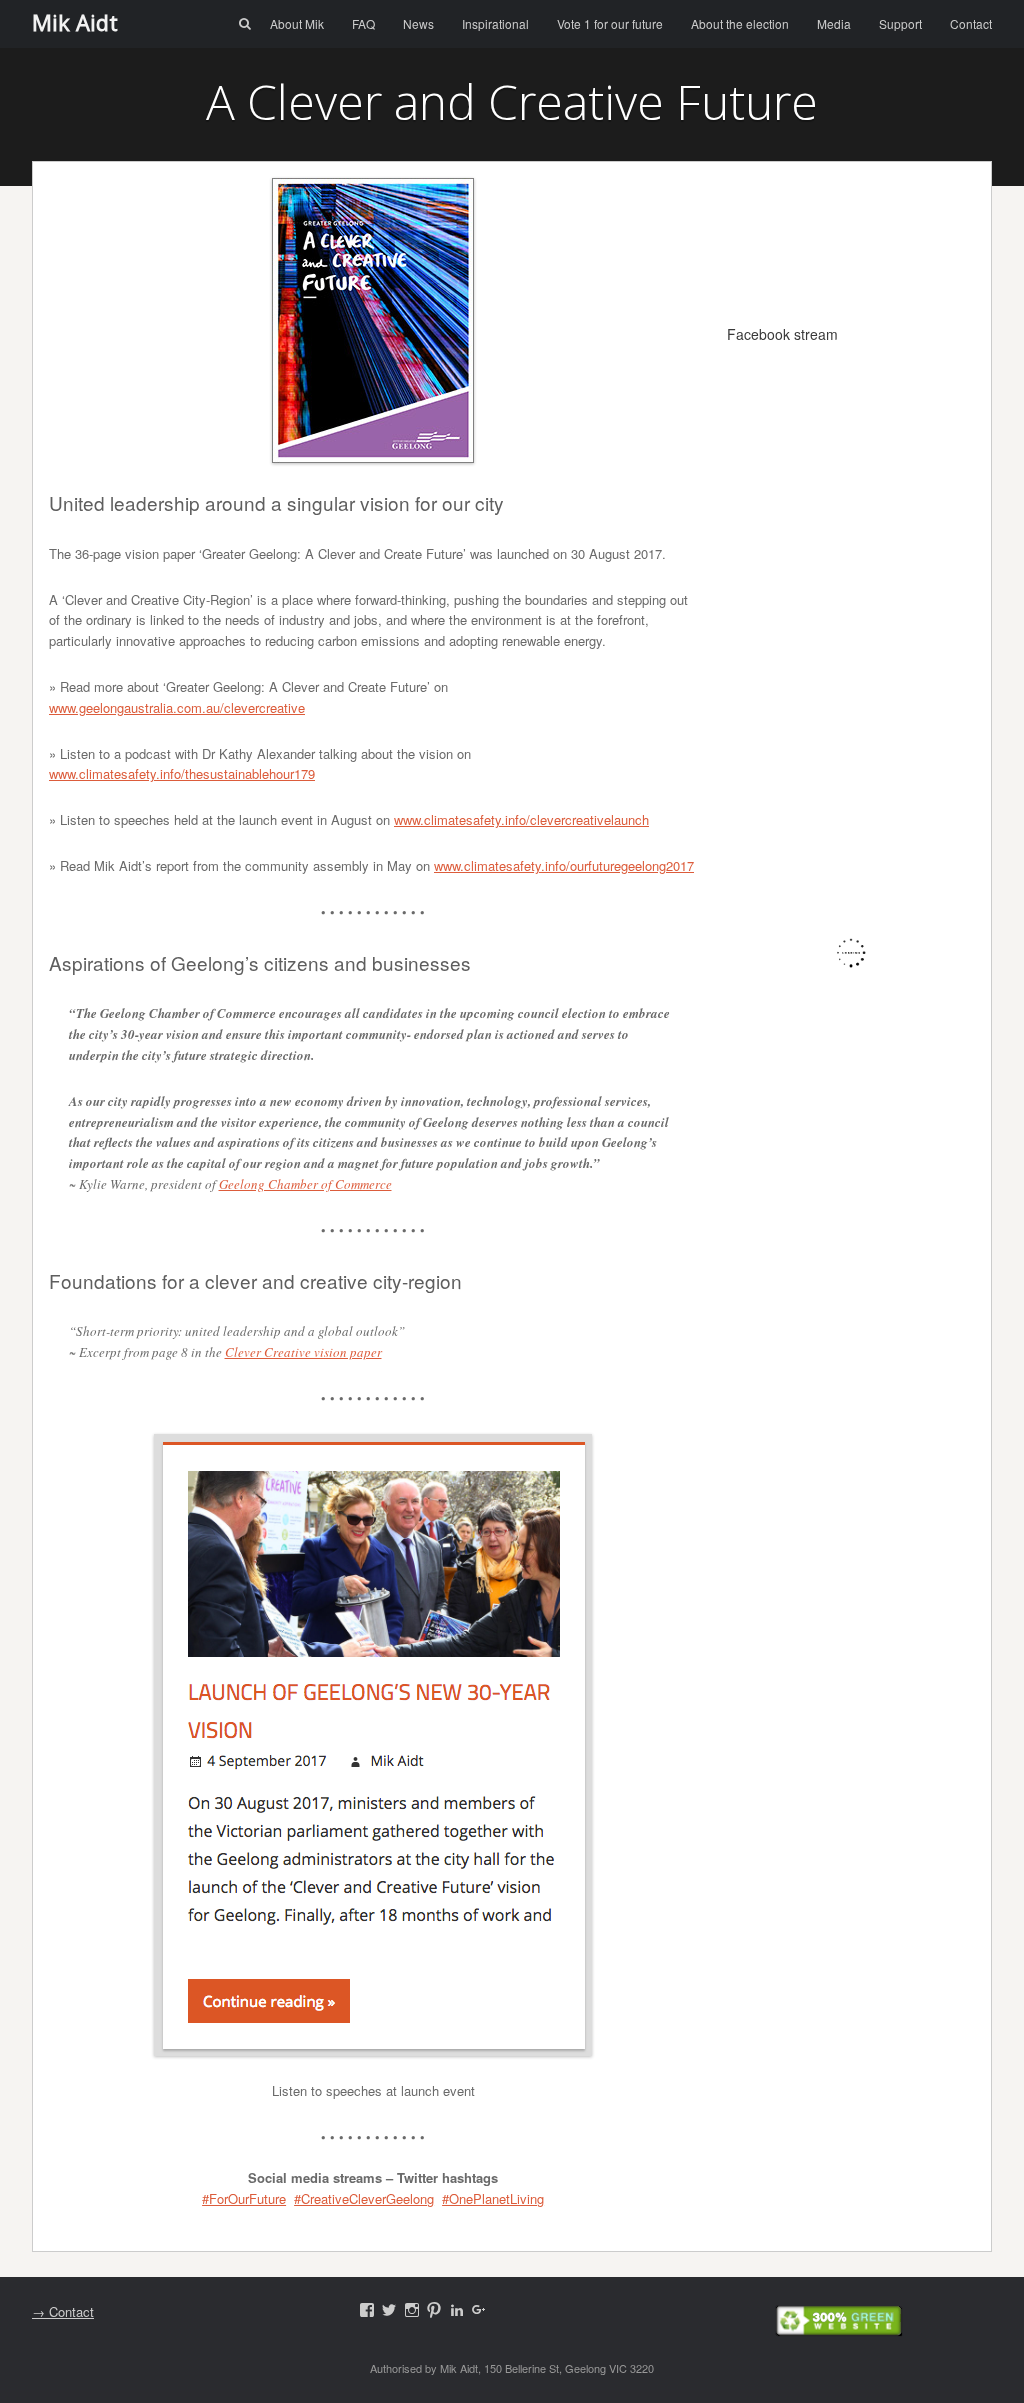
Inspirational (495, 23)
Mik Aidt (75, 22)
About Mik (297, 23)
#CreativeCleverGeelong (364, 2198)
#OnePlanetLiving (493, 2198)
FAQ (363, 23)
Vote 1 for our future (610, 23)
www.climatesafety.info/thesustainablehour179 (182, 773)
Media (834, 23)
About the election (740, 23)
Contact (971, 23)
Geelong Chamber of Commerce (305, 1184)
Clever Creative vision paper (303, 1352)
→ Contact (63, 2311)
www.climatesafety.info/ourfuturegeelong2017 (564, 865)
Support (900, 23)
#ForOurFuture (244, 2198)
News (418, 23)
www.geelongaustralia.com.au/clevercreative (177, 707)
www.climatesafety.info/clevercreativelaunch (521, 819)
